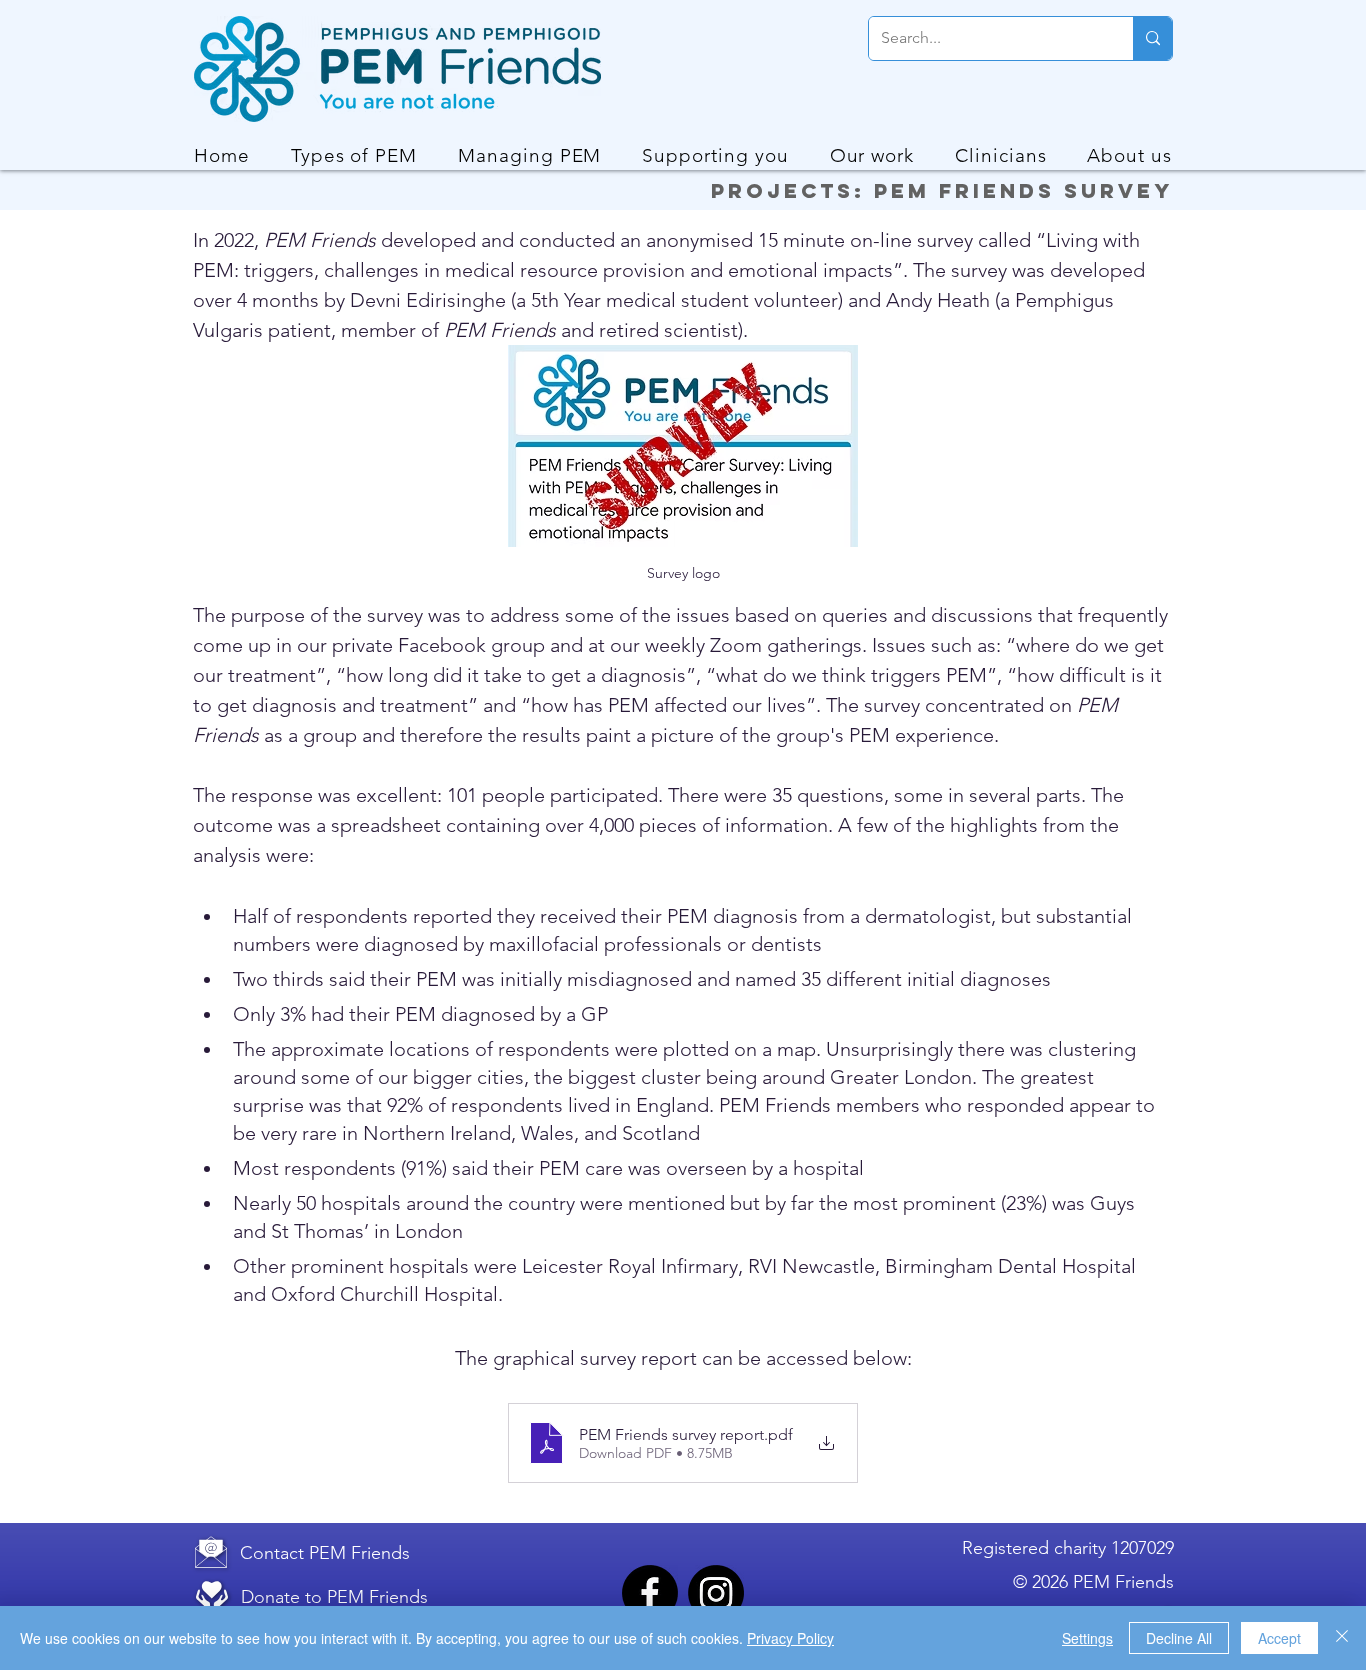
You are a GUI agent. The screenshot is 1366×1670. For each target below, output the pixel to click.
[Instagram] (716, 1593)
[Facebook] (650, 1593)
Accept (1279, 1638)
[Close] (1342, 1638)
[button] (354, 155)
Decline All (1179, 1638)
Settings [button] (1087, 1638)
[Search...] (1152, 38)
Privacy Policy (790, 1638)
